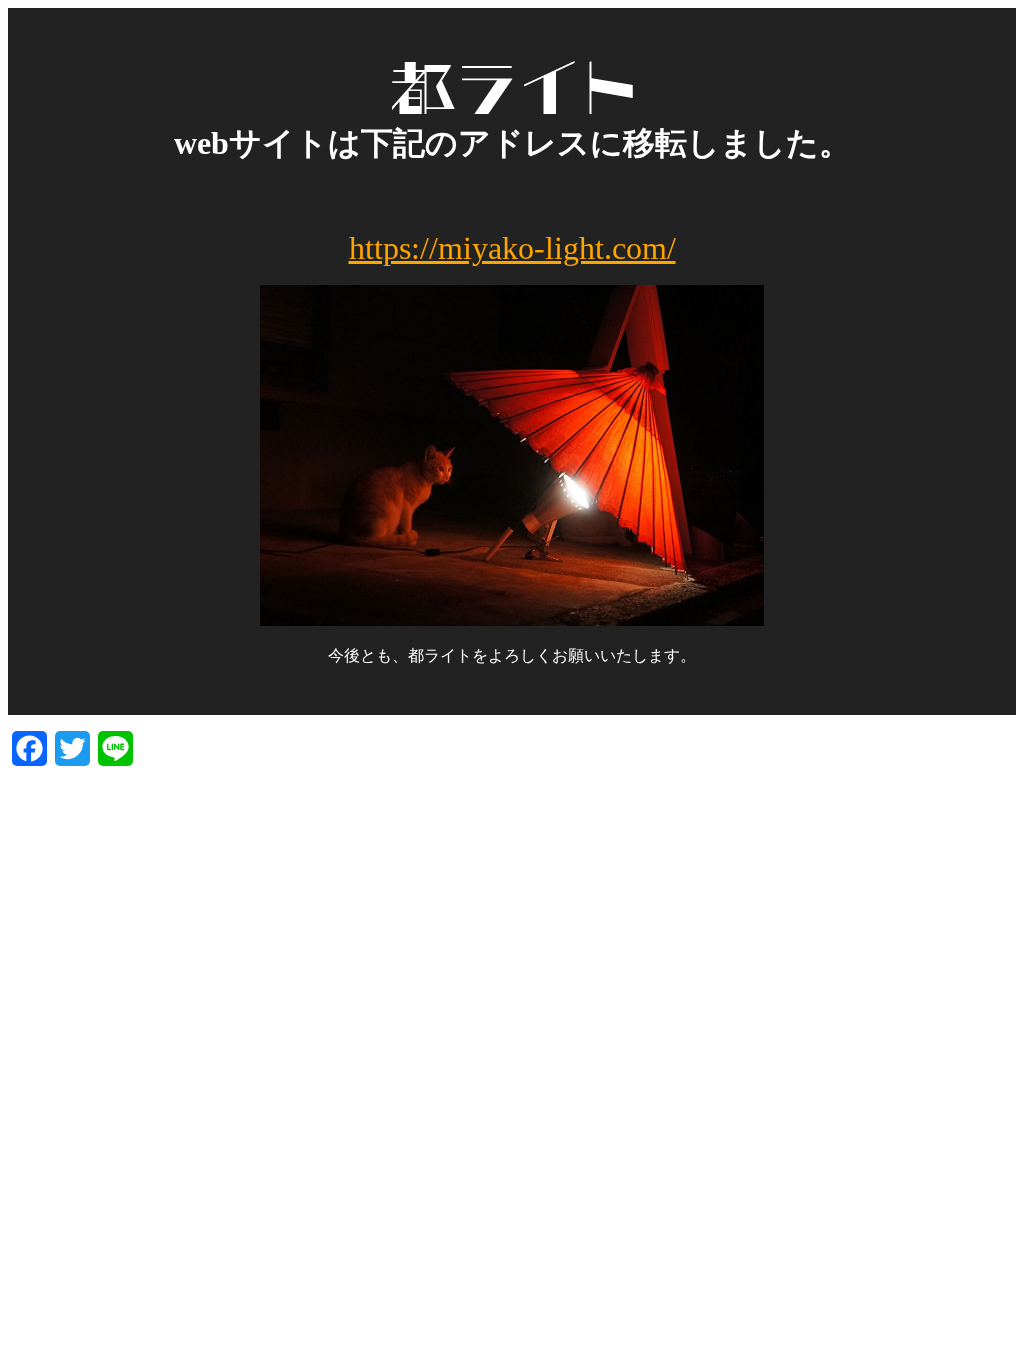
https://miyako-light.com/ (512, 248)
